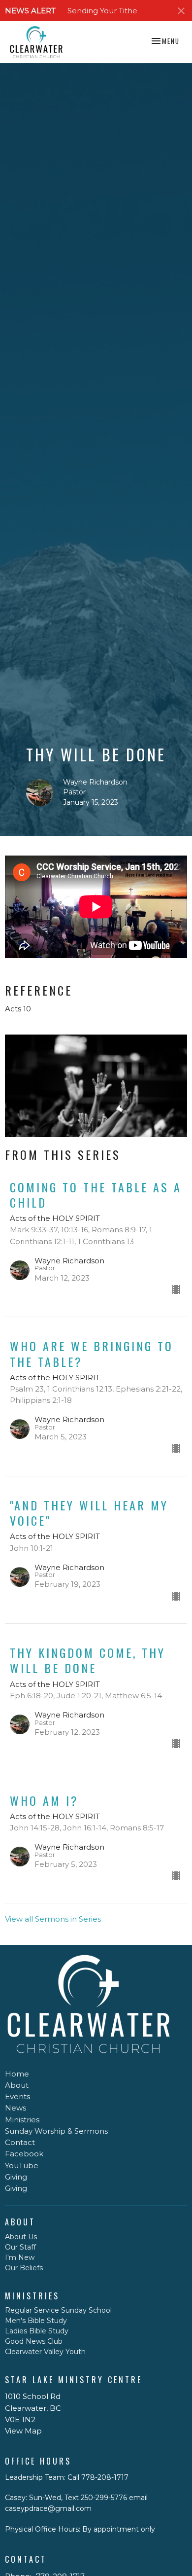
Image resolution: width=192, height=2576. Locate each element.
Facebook (24, 2154)
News (16, 2108)
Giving (16, 2177)
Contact (20, 2142)
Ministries (22, 2120)
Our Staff (20, 2247)
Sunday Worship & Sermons (56, 2131)
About (17, 2085)
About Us (21, 2237)
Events (17, 2096)
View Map (23, 2431)
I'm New (20, 2257)
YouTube (22, 2165)
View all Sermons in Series (53, 1919)
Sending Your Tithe (102, 11)
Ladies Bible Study (37, 2331)
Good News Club (34, 2341)
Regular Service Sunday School (58, 2310)
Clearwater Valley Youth (45, 2352)
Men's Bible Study (36, 2321)
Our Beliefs (24, 2268)
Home (17, 2074)
